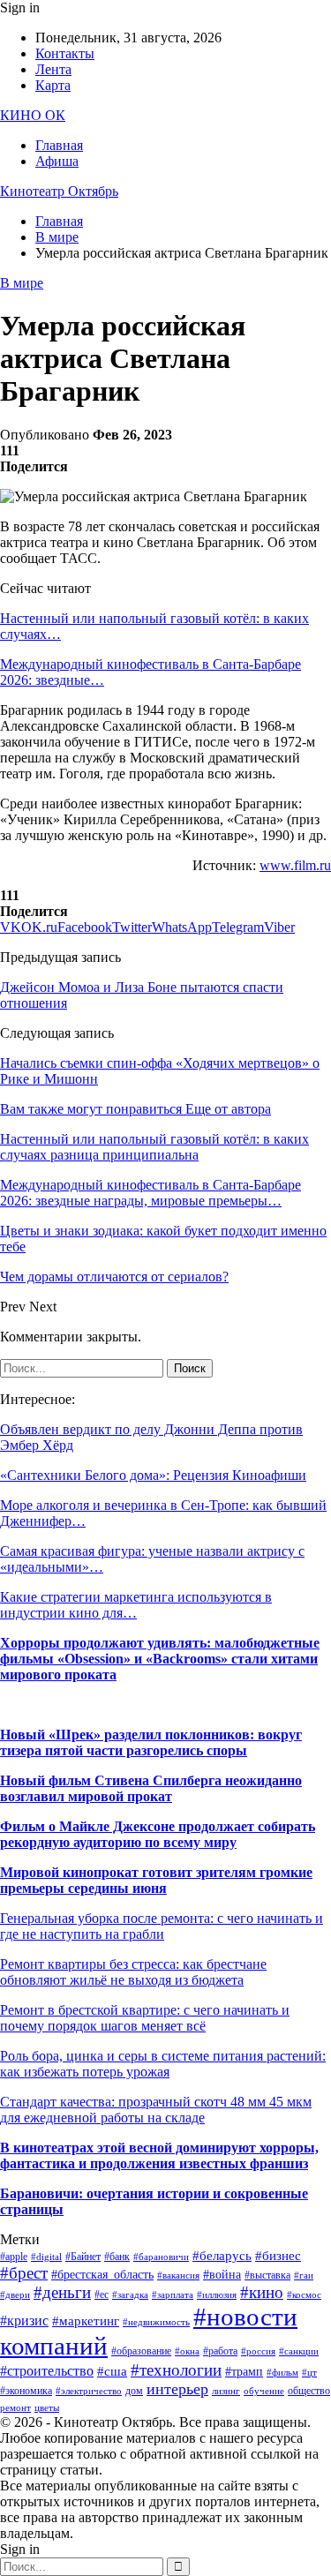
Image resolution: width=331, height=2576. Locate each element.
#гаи (304, 2276)
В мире (22, 283)
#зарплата (173, 2295)
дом (134, 2391)
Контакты (65, 53)
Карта (53, 85)
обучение (264, 2391)
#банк (117, 2257)
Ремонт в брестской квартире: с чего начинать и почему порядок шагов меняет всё (145, 2018)
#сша (112, 2371)
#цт (309, 2373)
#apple (14, 2257)
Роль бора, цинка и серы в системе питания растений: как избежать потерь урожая (163, 2064)
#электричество (89, 2391)
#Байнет (83, 2257)
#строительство (47, 2371)
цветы (47, 2408)
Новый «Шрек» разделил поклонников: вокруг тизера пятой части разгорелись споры (151, 1742)
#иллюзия (217, 2295)
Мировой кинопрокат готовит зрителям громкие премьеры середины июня (156, 1880)
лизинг (226, 2391)
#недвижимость (156, 2322)
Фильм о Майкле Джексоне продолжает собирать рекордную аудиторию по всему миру (158, 1834)
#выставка (267, 2275)
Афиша (57, 161)
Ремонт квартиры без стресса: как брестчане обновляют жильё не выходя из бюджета (133, 1972)
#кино (262, 2292)
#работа (220, 2351)
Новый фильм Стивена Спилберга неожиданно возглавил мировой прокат (151, 1788)
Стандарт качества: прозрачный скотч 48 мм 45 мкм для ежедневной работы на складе (156, 2110)
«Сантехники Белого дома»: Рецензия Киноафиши (153, 1475)
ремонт (15, 2408)
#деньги (62, 2292)
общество (309, 2391)
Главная (59, 145)
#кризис (24, 2321)
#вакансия (178, 2276)
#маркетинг (86, 2321)
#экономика (26, 2391)
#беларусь (222, 2256)
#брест (24, 2273)
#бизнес (278, 2256)
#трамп (244, 2372)
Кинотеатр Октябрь (59, 191)
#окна (187, 2351)
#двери (15, 2295)
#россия (258, 2351)
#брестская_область (102, 2275)
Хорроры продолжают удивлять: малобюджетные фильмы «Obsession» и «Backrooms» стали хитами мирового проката (160, 1659)
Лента (53, 69)
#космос (304, 2295)
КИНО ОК (33, 115)
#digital (46, 2257)
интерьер (177, 2389)
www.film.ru (295, 865)
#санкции (299, 2351)
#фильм (282, 2373)
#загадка (130, 2295)
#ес (102, 2294)
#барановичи (161, 2257)
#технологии (176, 2370)
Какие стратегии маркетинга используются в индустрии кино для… (136, 1605)
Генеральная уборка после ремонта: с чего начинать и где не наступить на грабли (162, 1926)
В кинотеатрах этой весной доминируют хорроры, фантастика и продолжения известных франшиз (159, 2155)
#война (222, 2275)
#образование (141, 2351)
